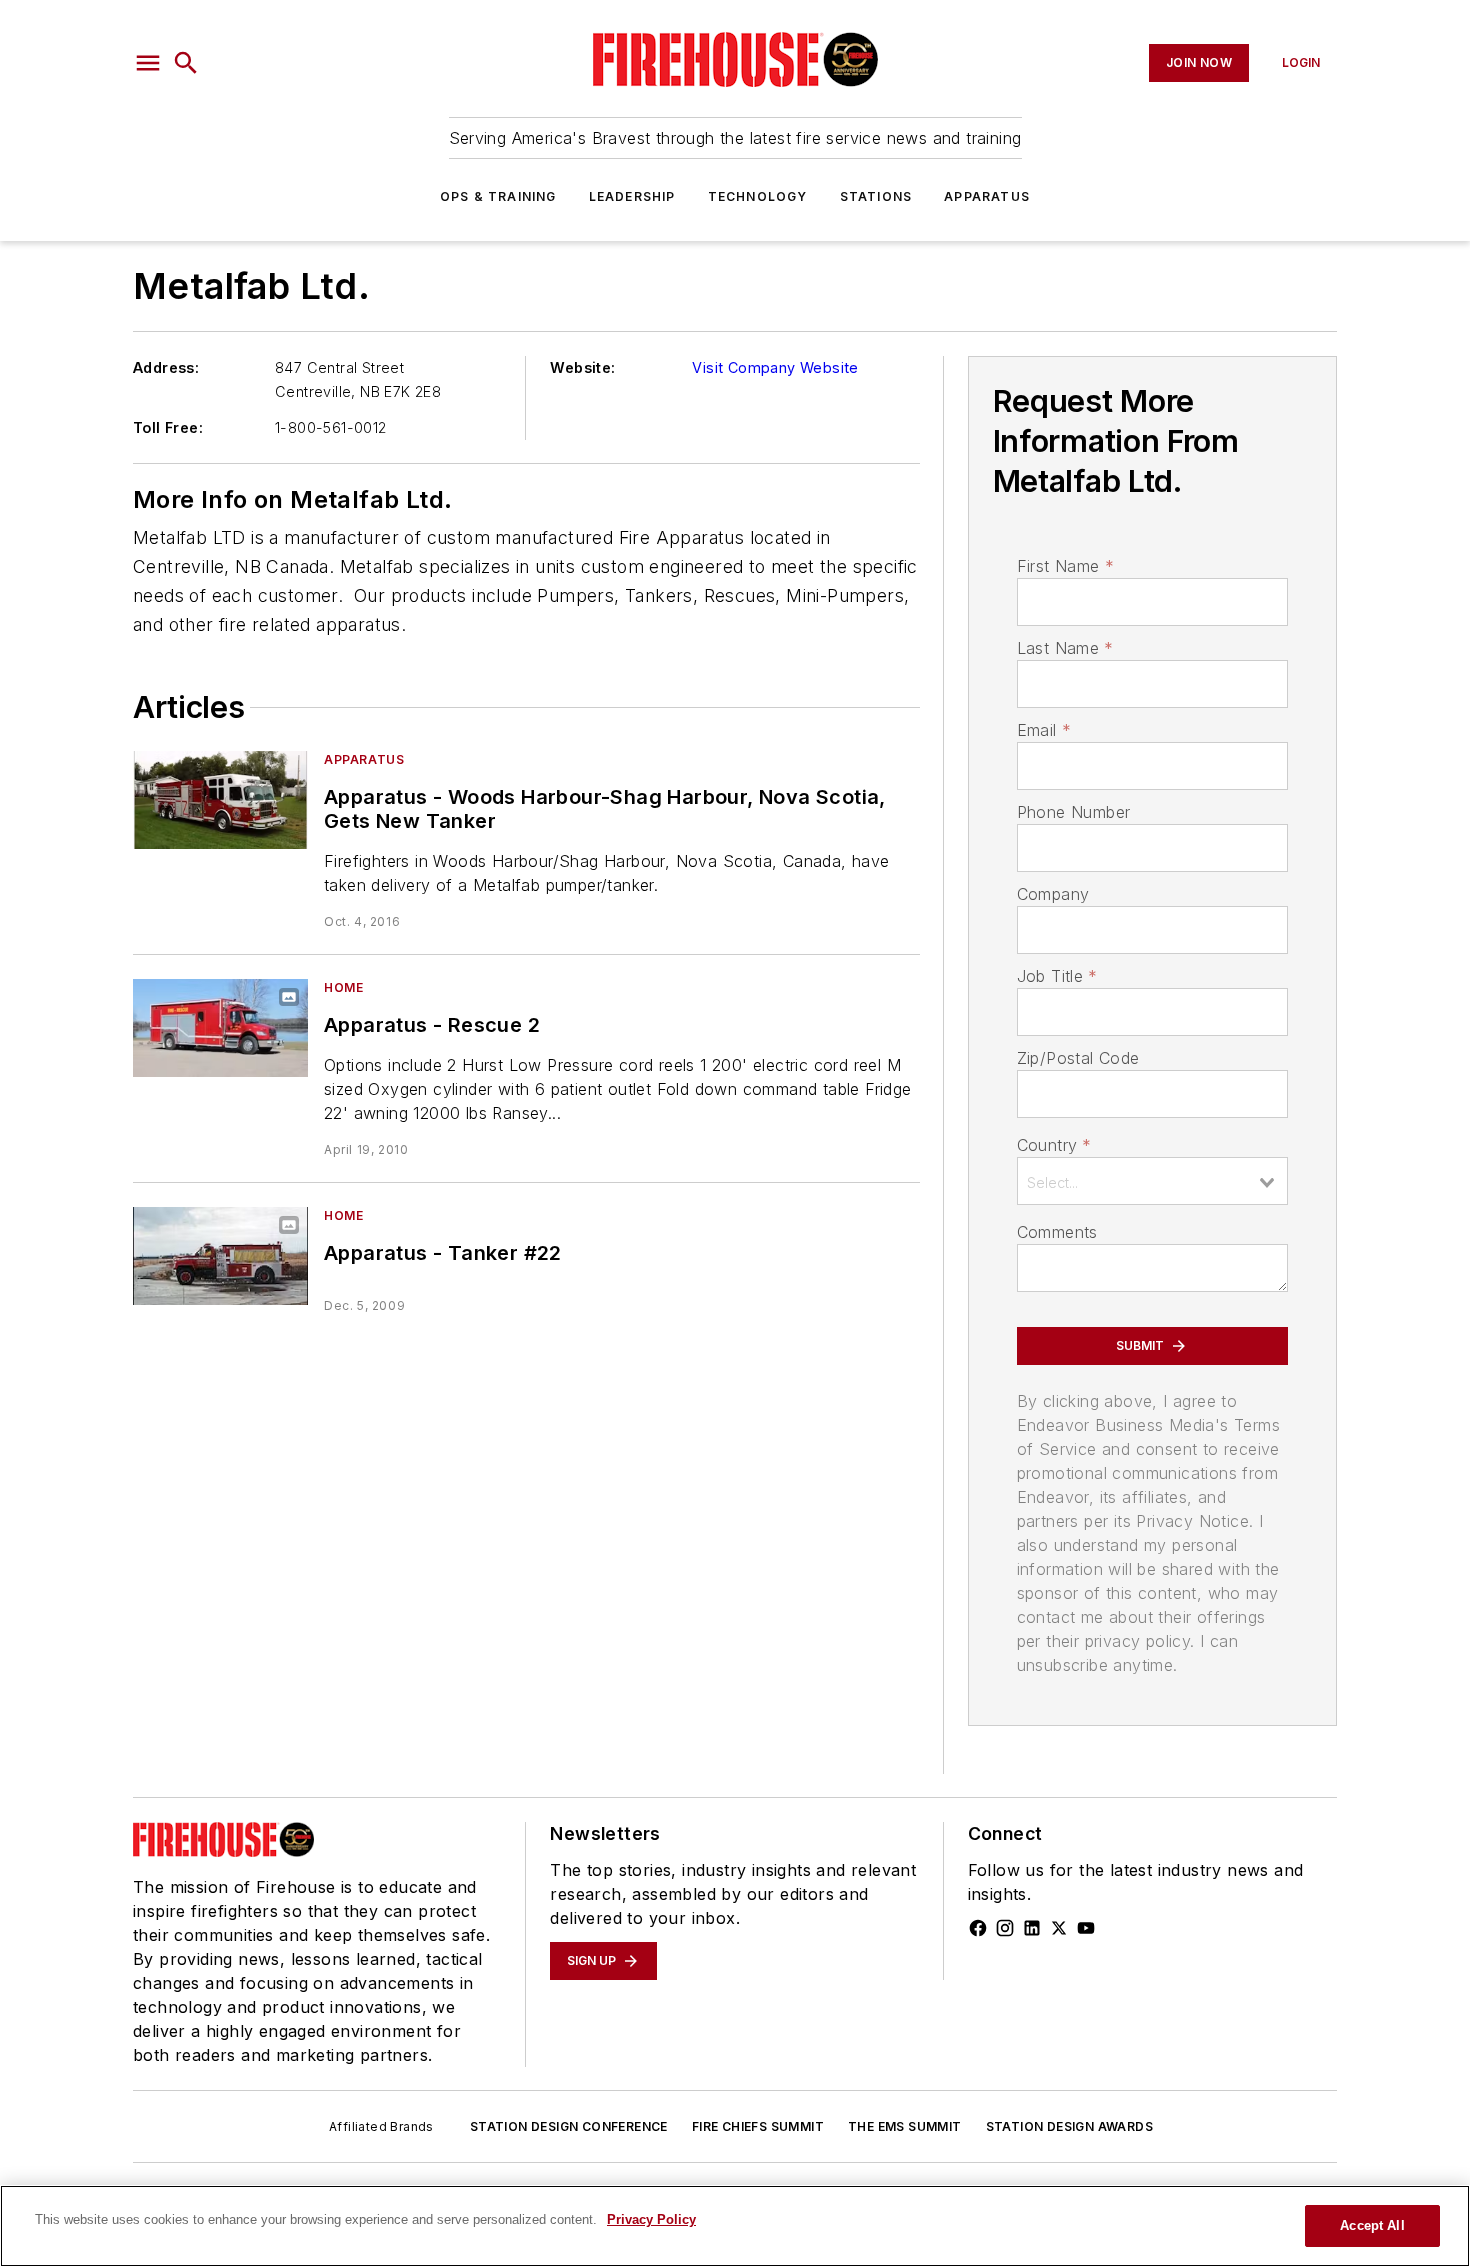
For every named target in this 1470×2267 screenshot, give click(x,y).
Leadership (632, 196)
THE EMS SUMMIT (905, 2126)
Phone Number (1074, 812)
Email (1044, 730)
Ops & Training (498, 196)
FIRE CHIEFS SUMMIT (758, 2126)
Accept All (1372, 2225)
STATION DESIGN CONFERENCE (569, 2126)
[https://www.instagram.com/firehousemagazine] (1005, 1928)
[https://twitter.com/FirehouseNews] (1059, 1928)
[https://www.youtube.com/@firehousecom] (1086, 1928)
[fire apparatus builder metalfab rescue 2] (220, 1027)
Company (1053, 894)
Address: (166, 367)
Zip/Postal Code (1078, 1058)
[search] (186, 63)
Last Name (1065, 648)
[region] (735, 2226)
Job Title (1057, 976)
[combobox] (1152, 1181)
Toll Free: (168, 427)
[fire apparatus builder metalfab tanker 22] (220, 1255)
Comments (1057, 1232)
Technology (758, 196)
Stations (876, 196)
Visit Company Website (775, 367)
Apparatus (987, 196)
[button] (148, 63)
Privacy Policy (651, 2219)
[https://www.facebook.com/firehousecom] (978, 1928)
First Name (1065, 566)
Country (1054, 1145)
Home (343, 987)
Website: (582, 367)
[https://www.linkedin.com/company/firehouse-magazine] (1032, 1928)
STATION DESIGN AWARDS (1069, 2126)
